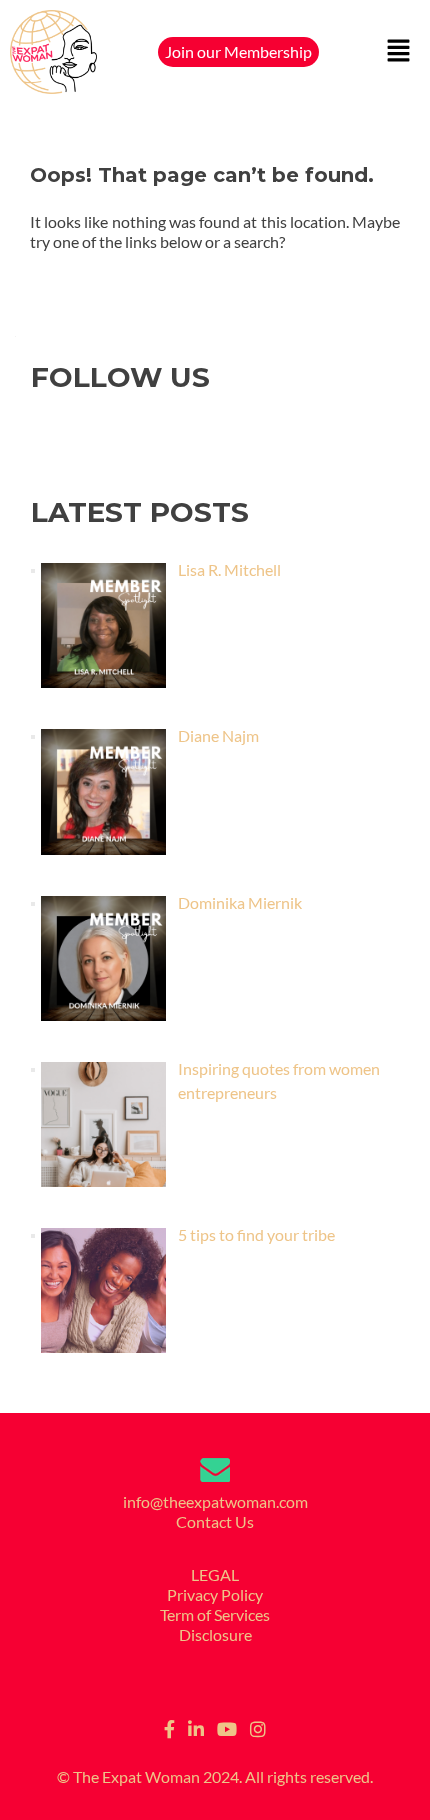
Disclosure (215, 1634)
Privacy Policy (215, 1594)
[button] (399, 52)
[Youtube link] (227, 1726)
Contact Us (215, 1521)
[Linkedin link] (196, 1726)
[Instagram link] (258, 1726)
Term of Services (215, 1614)
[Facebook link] (169, 1726)
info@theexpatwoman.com (215, 1501)
